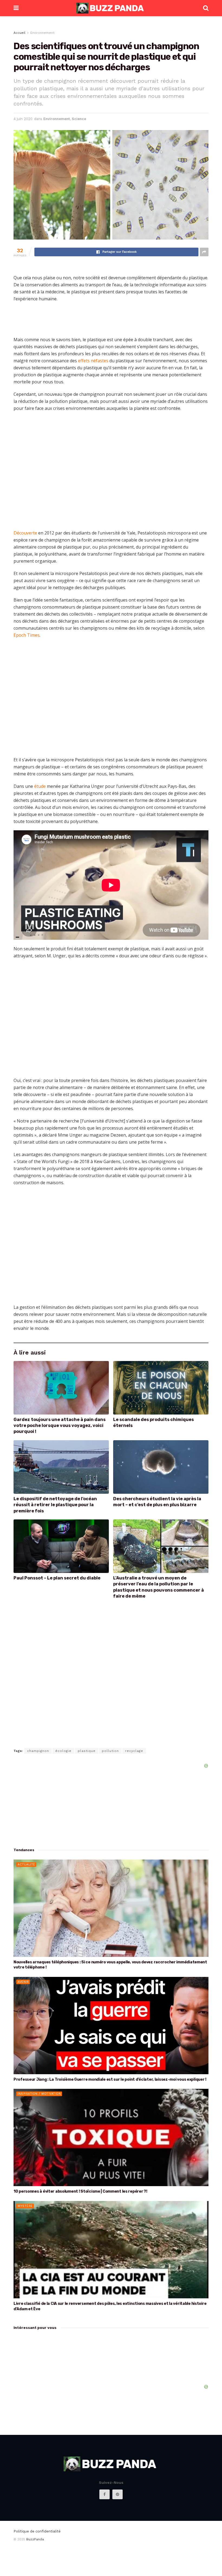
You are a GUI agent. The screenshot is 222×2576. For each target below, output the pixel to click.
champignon (38, 1751)
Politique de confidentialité (37, 2531)
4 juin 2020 (23, 119)
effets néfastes (93, 361)
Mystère (25, 2206)
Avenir (23, 1982)
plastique (87, 1751)
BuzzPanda (35, 2539)
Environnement (42, 33)
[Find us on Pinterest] (117, 2494)
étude (40, 786)
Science (79, 119)
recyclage (134, 1751)
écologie (63, 1751)
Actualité (26, 1865)
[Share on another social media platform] (204, 252)
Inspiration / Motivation (39, 2094)
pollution (110, 1751)
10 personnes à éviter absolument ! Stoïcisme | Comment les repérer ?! (80, 2191)
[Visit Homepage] (111, 8)
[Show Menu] (16, 8)
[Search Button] (206, 8)
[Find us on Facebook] (105, 2494)
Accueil (19, 33)
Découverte (25, 533)
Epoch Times (27, 635)
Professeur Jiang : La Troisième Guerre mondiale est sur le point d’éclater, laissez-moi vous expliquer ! (110, 2079)
